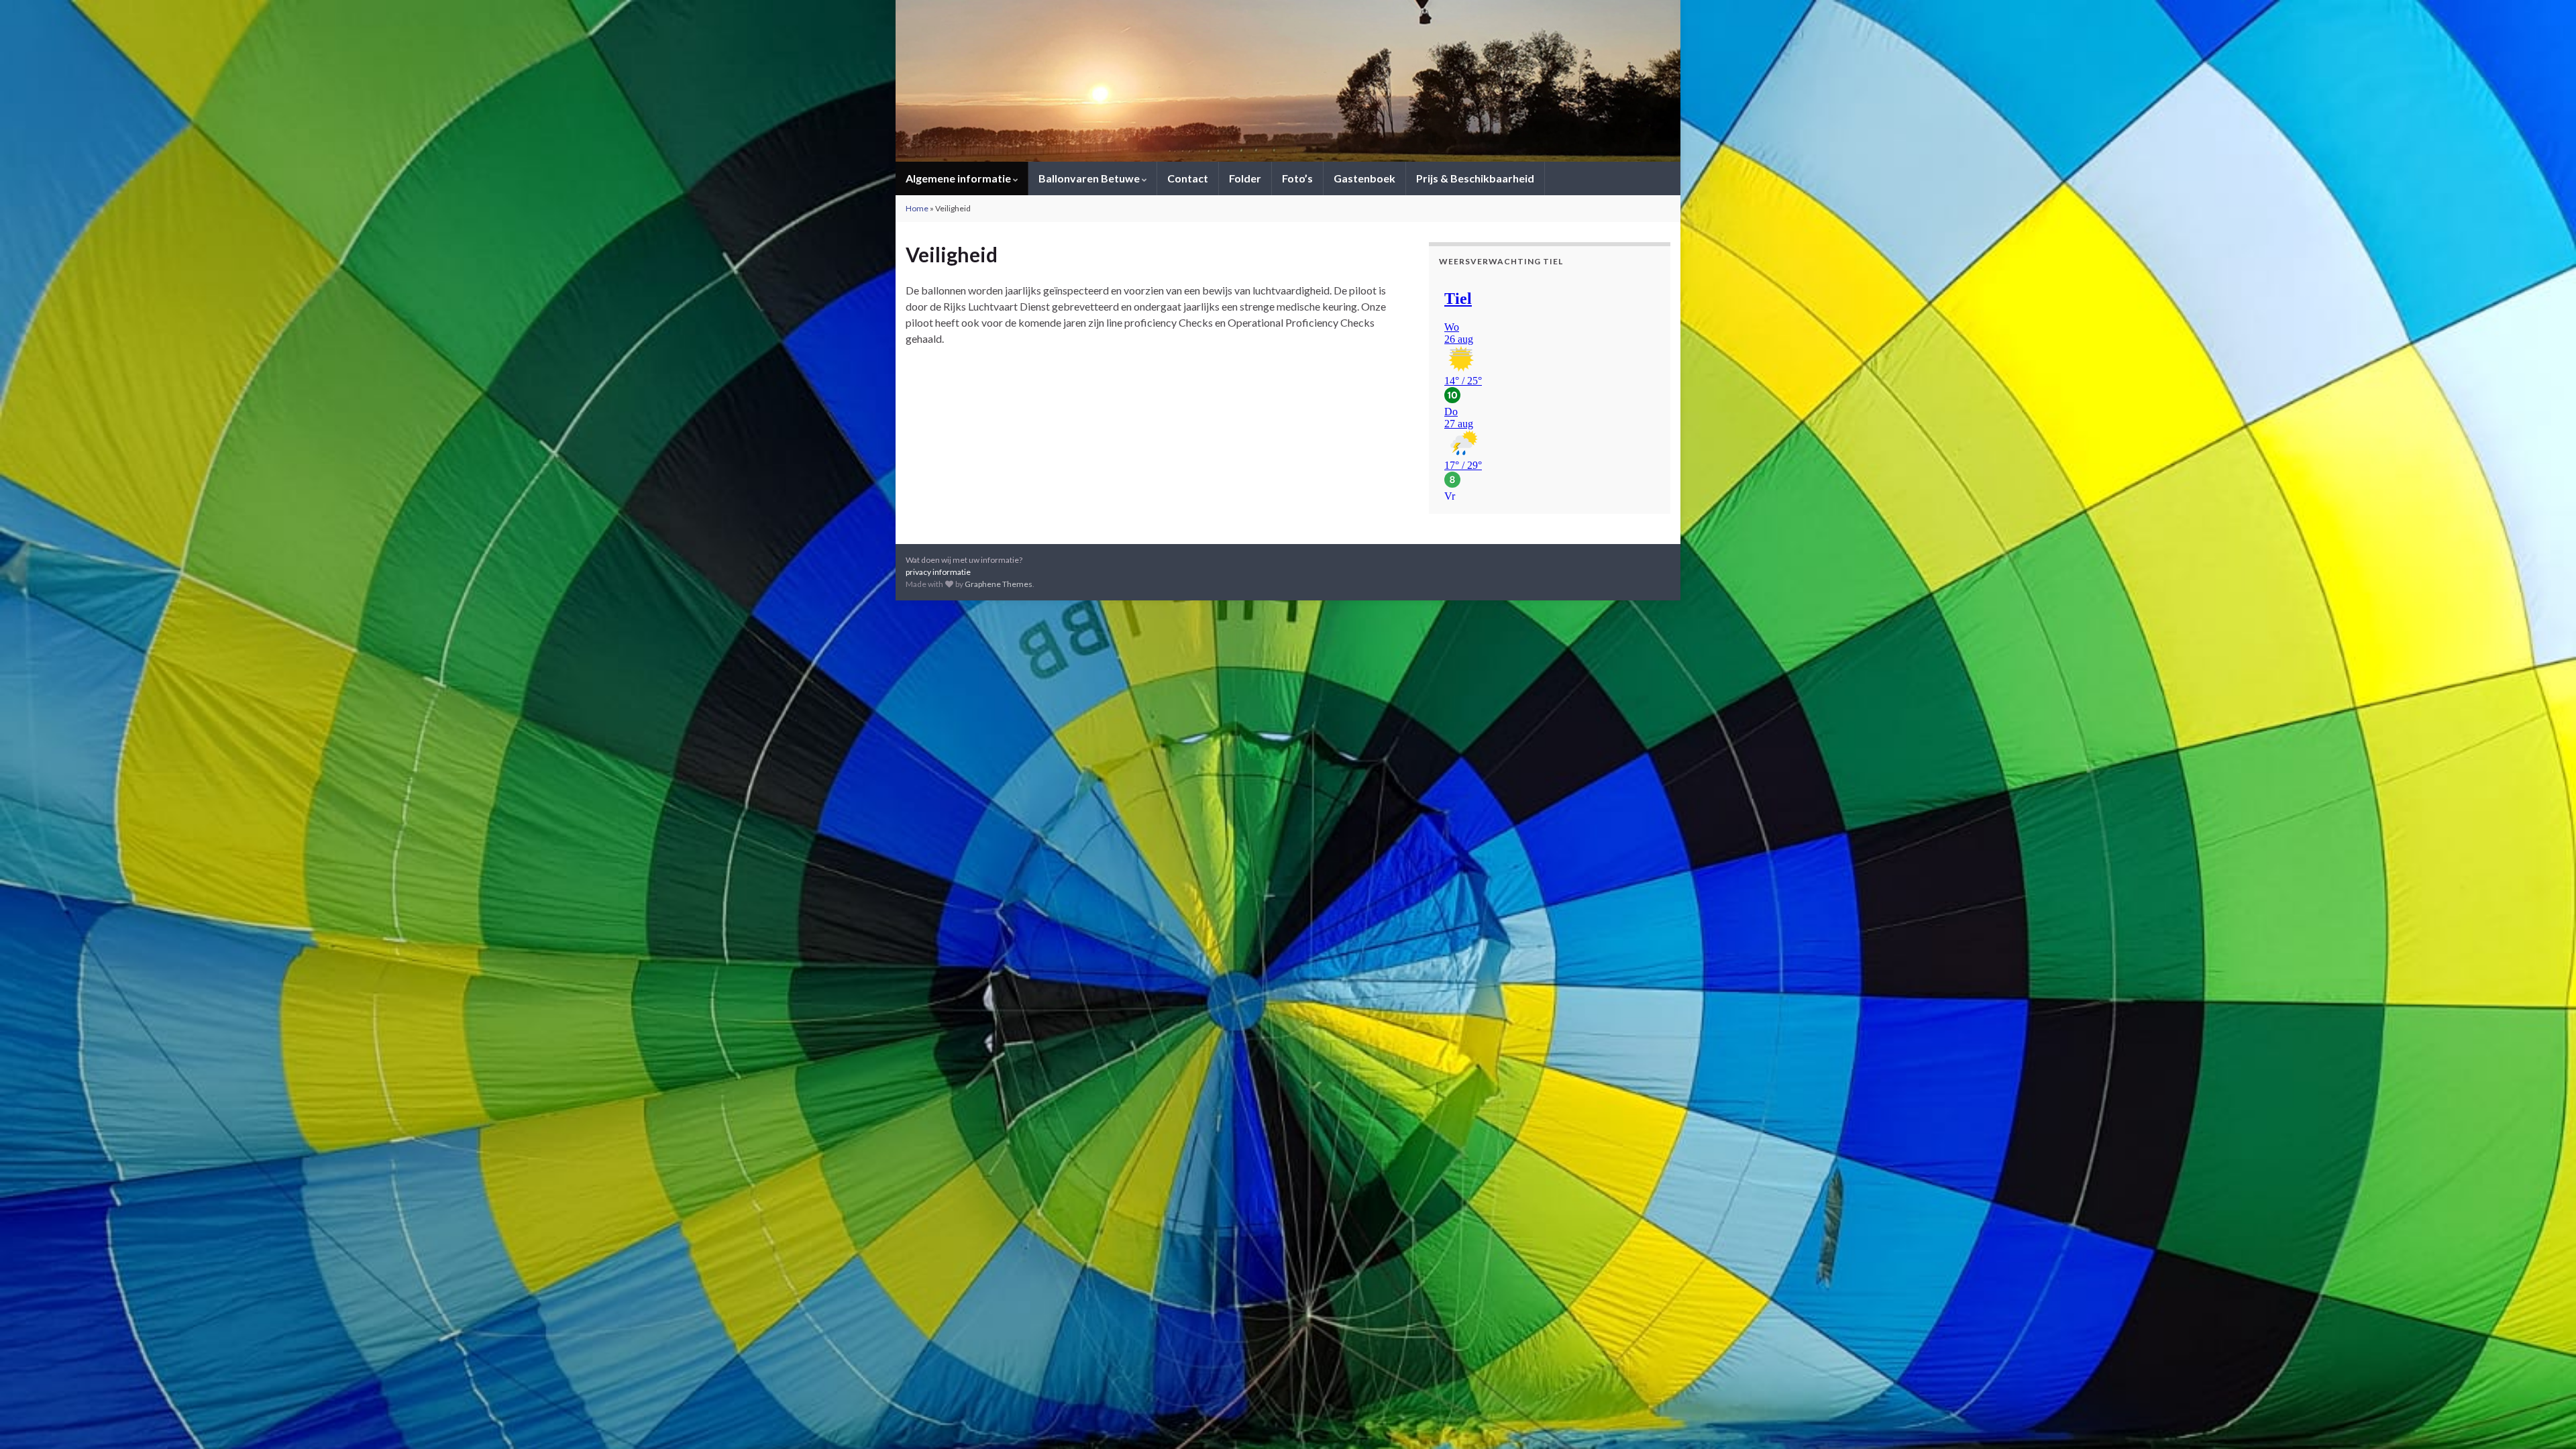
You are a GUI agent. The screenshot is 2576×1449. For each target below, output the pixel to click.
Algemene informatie (959, 178)
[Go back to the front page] (1288, 81)
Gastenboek (1364, 178)
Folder (1245, 178)
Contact (1188, 178)
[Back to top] (2546, 1419)
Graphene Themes (999, 584)
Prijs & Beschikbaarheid (1475, 178)
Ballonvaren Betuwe (1090, 178)
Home (917, 208)
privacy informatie (938, 572)
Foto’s (1297, 178)
